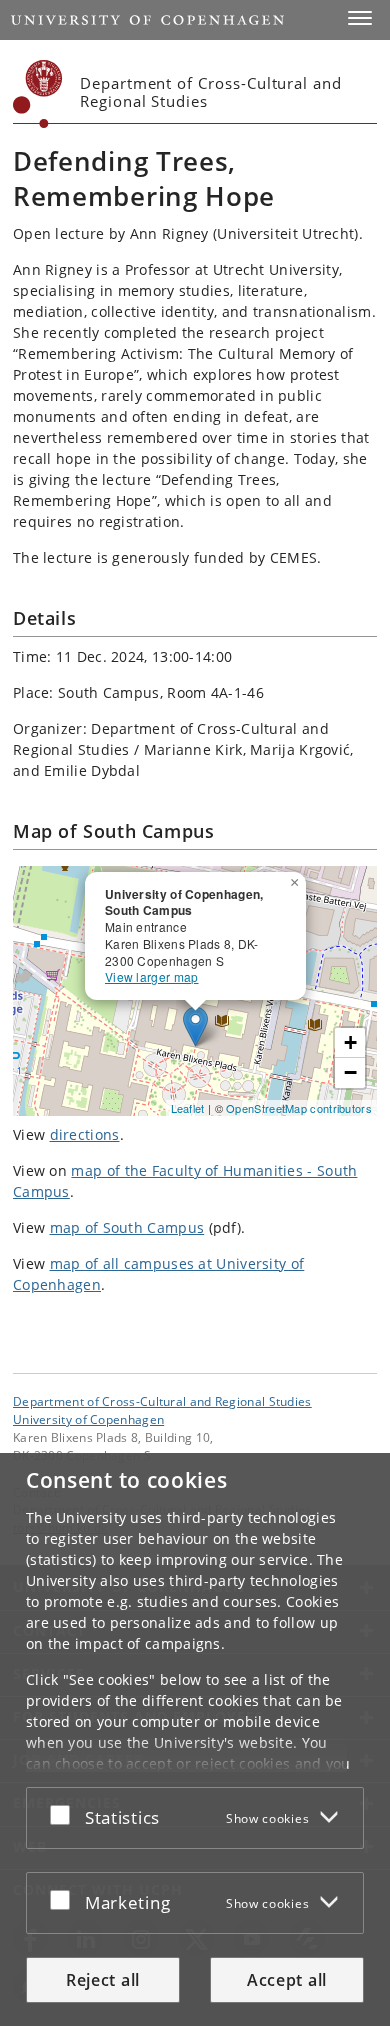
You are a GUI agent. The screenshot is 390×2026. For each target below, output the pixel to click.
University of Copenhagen (88, 1419)
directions (85, 1134)
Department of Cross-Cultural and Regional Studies (162, 1401)
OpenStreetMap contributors (299, 1108)
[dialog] (195, 1739)
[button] (360, 18)
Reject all (103, 1980)
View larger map (152, 976)
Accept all (287, 1980)
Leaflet (188, 1108)
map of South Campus (127, 1227)
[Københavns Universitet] (38, 94)
